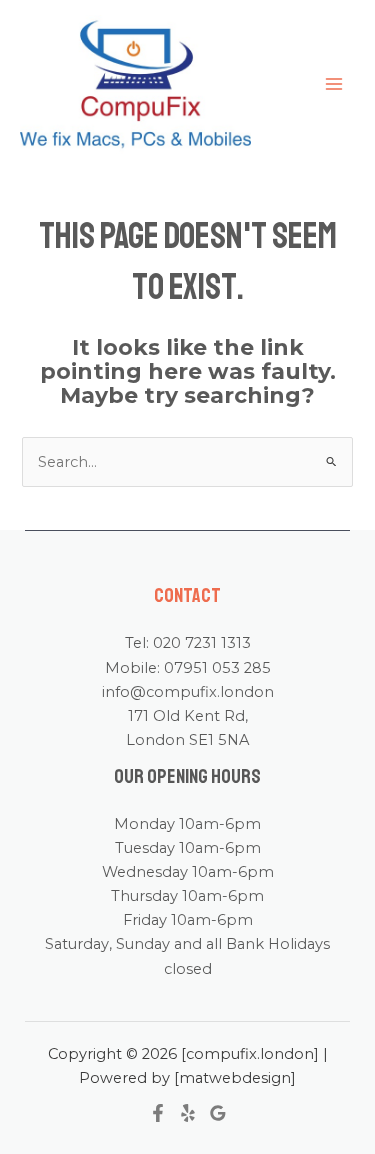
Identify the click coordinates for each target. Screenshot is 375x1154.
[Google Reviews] (218, 1113)
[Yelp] (188, 1113)
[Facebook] (158, 1113)
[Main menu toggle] (334, 84)
